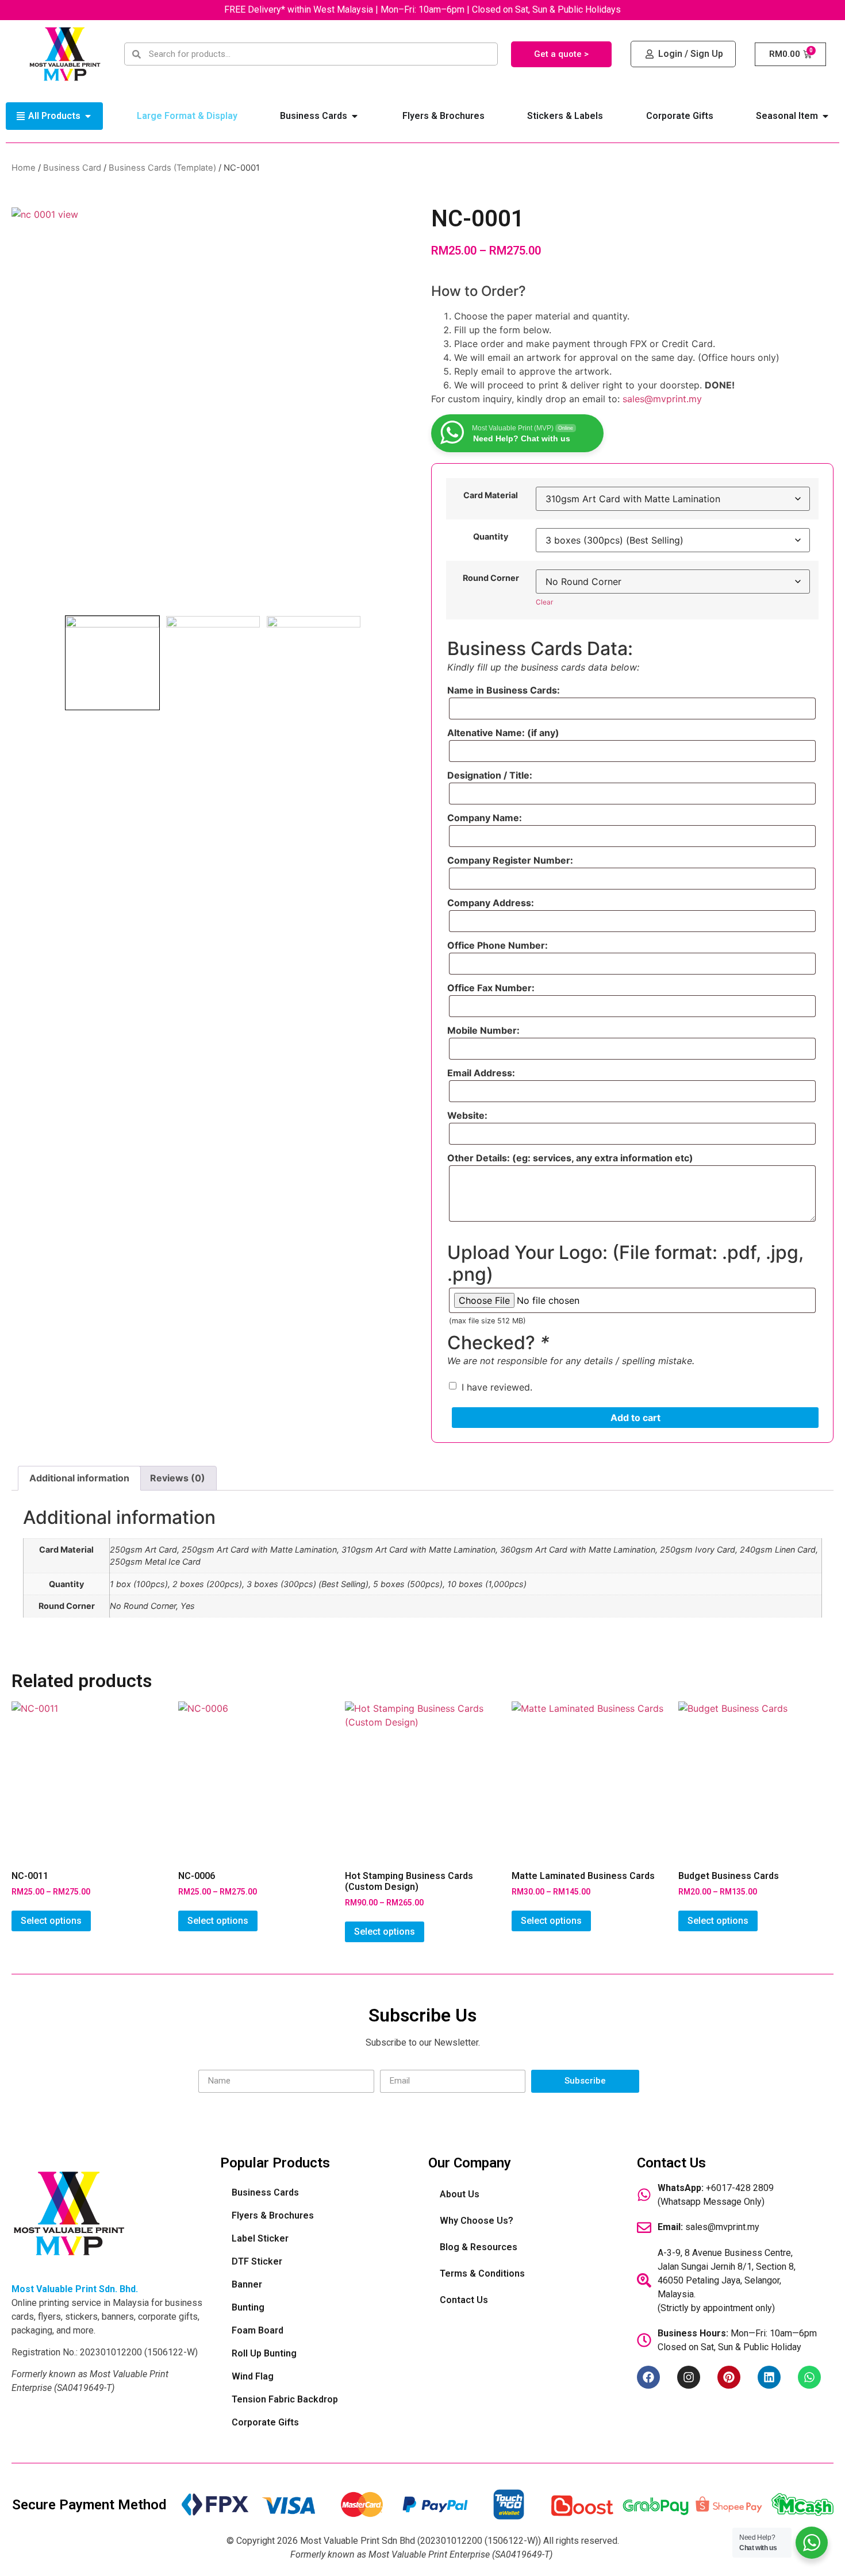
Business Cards (265, 2192)
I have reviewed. (497, 1387)
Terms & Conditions (482, 2273)
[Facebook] (648, 2377)
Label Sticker (260, 2238)
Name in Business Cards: (504, 690)
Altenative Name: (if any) (503, 733)
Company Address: (491, 903)
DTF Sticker (257, 2261)
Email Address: (481, 1073)
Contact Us (464, 2300)
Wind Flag (253, 2376)
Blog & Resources (479, 2247)
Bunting (248, 2307)
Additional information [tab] (79, 1478)
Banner (247, 2284)
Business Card (72, 168)
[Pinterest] (729, 2377)
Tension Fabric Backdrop (285, 2399)
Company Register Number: (510, 860)
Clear (544, 602)
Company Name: (485, 818)
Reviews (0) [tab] (178, 1478)
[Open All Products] (88, 116)
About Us (460, 2194)
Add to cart (635, 1418)
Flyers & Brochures (273, 2215)
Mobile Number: (483, 1030)
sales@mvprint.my (662, 399)
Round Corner (491, 578)
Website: (467, 1115)
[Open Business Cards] (355, 116)
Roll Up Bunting (264, 2353)
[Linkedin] (769, 2377)
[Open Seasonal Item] (825, 116)
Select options (51, 1921)
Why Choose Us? (477, 2221)
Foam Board (258, 2330)
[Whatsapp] (809, 2377)
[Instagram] (689, 2377)
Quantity (491, 537)
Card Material (491, 495)
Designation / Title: (490, 775)
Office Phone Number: (498, 945)
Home (24, 168)
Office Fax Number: (491, 988)
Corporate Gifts (265, 2422)
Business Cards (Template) (162, 168)
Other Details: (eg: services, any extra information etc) (570, 1158)
